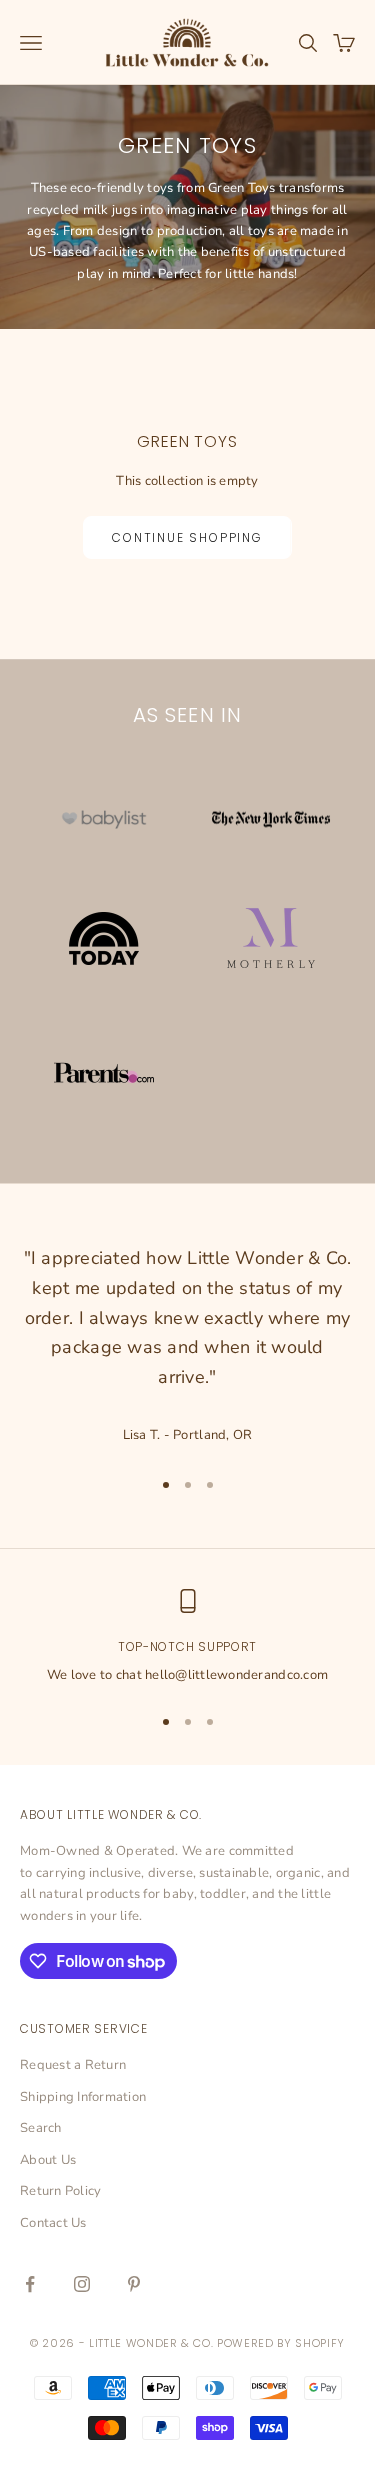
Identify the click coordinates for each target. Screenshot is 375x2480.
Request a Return (73, 2065)
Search (41, 2128)
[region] (187, 1638)
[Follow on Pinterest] (134, 2284)
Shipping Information (83, 2097)
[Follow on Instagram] (82, 2284)
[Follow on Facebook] (30, 2284)
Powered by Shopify (281, 2343)
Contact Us (53, 2223)
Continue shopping (187, 537)
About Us (48, 2160)
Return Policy (60, 2191)
